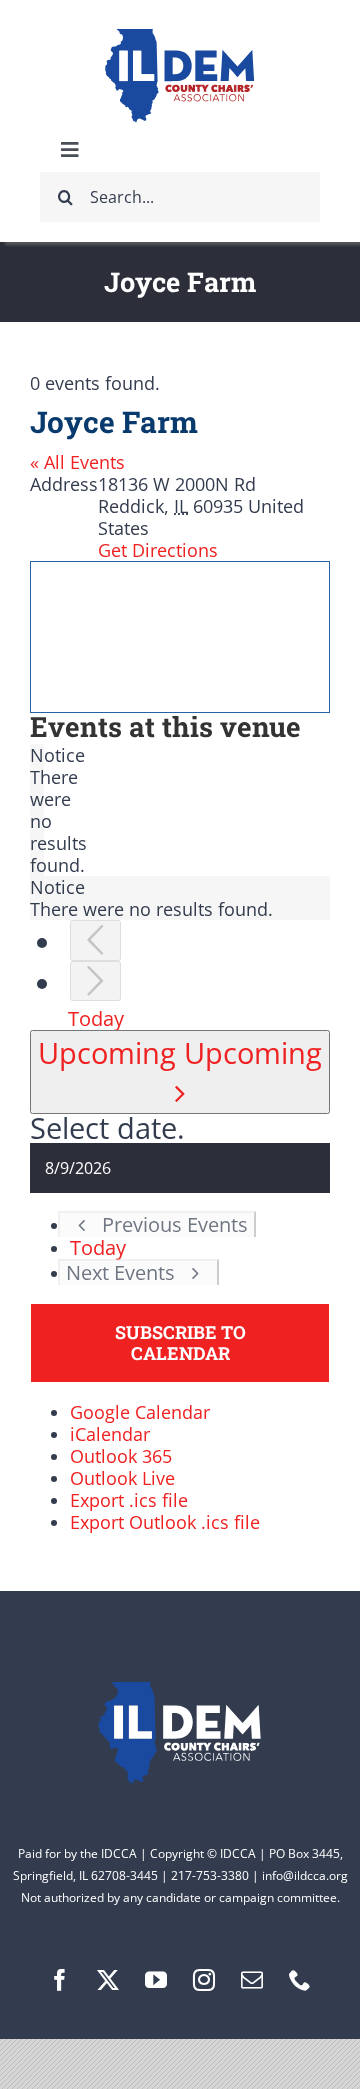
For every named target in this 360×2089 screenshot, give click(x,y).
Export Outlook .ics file (165, 1522)
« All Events (77, 462)
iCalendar (110, 1434)
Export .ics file (129, 1500)
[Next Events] (95, 981)
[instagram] (204, 1980)
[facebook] (60, 1980)
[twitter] (108, 1980)
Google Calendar (140, 1412)
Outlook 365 (121, 1456)
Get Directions (158, 550)
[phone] (300, 1980)
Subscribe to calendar (180, 1343)
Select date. (107, 1127)
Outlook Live (122, 1478)
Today (96, 1018)
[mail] (252, 1980)
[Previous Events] (95, 940)
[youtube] (156, 1980)
